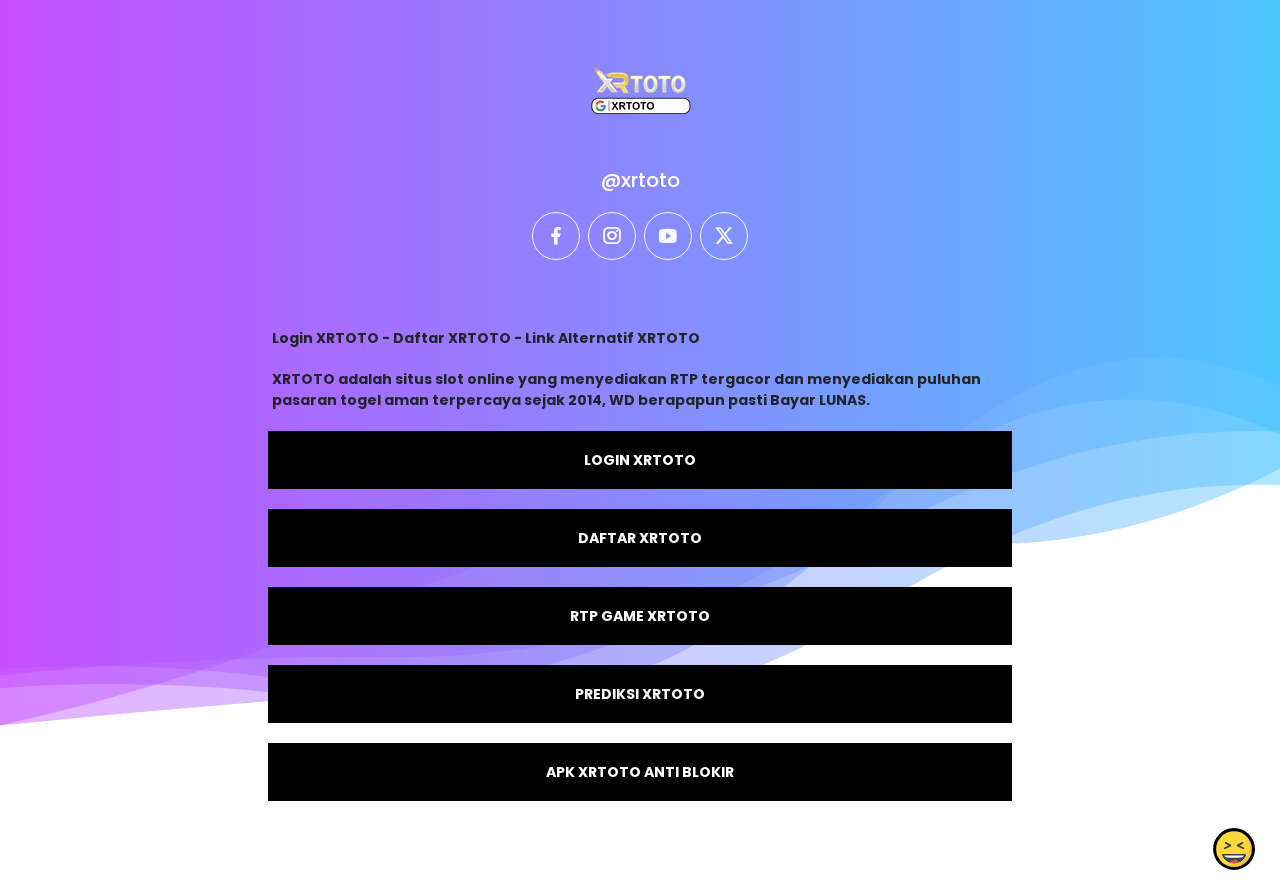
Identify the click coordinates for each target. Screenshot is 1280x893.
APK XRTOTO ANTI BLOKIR (640, 772)
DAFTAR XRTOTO (640, 538)
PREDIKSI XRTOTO (640, 694)
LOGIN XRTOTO (640, 460)
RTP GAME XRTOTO (640, 616)
